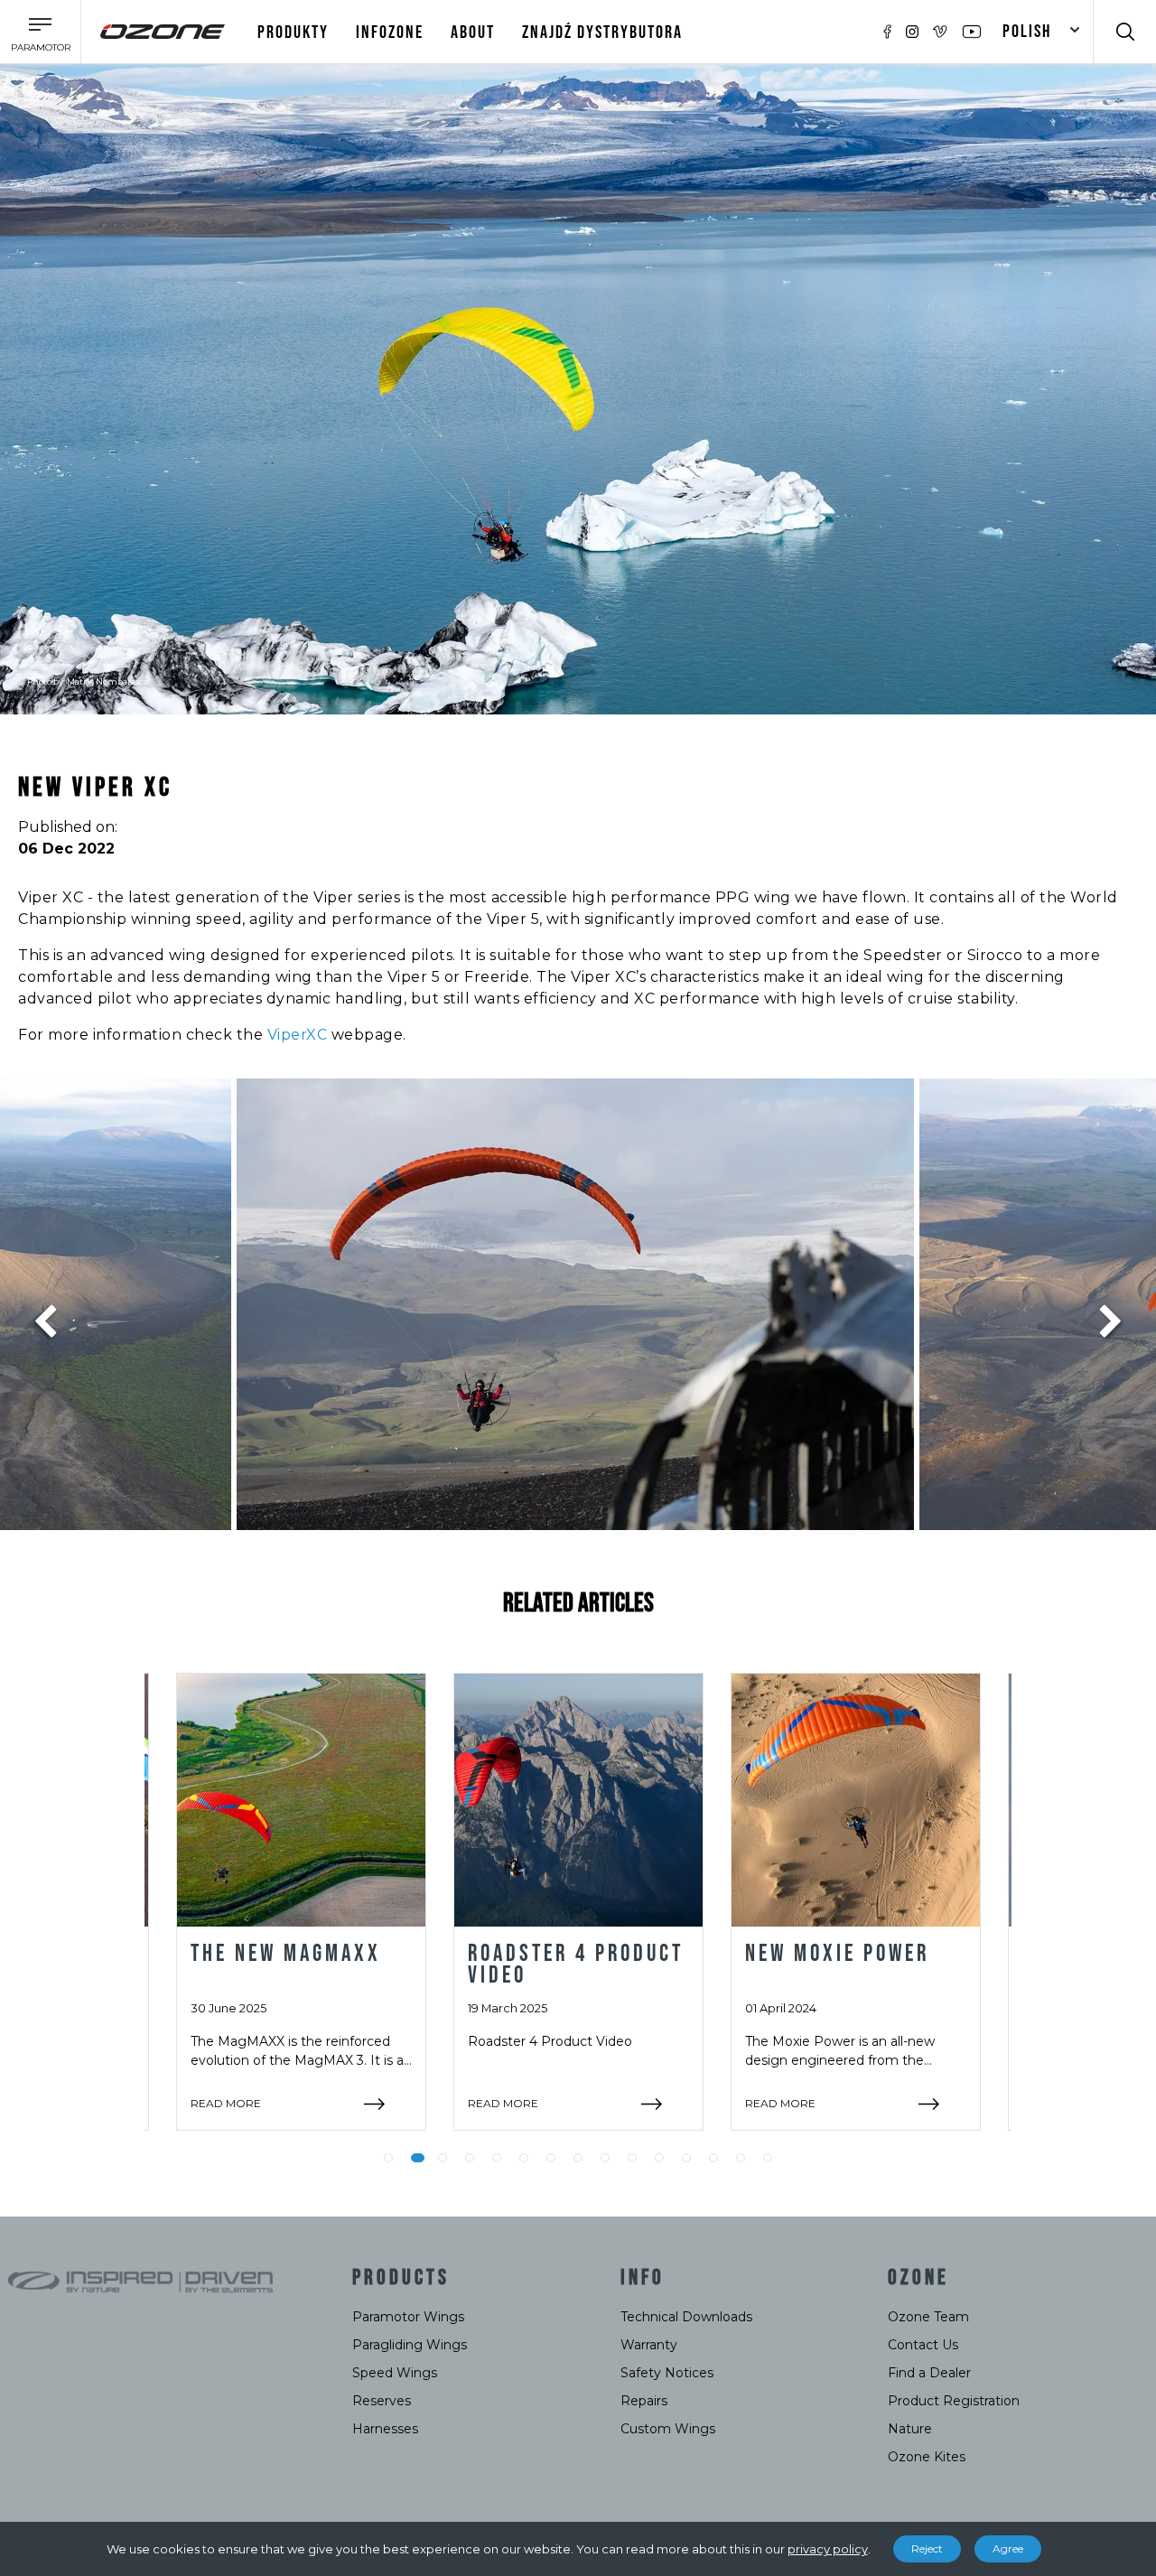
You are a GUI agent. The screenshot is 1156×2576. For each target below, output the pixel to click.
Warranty (649, 2345)
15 (768, 2158)
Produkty (293, 33)
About (473, 33)
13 (713, 2158)
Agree (1008, 2548)
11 (659, 2158)
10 (632, 2158)
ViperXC (298, 1035)
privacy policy (828, 2549)
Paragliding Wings (410, 2345)
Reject (927, 2548)
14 (741, 2158)
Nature (910, 2429)
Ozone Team (928, 2317)
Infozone (390, 33)
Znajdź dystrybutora (602, 33)
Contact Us (923, 2345)
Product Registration (954, 2401)
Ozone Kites (927, 2457)
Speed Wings (395, 2373)
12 (686, 2158)
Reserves (382, 2401)
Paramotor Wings (408, 2317)
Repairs (644, 2401)
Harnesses (385, 2429)
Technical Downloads (686, 2317)
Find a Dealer (929, 2373)
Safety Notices (667, 2373)
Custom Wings (668, 2429)
